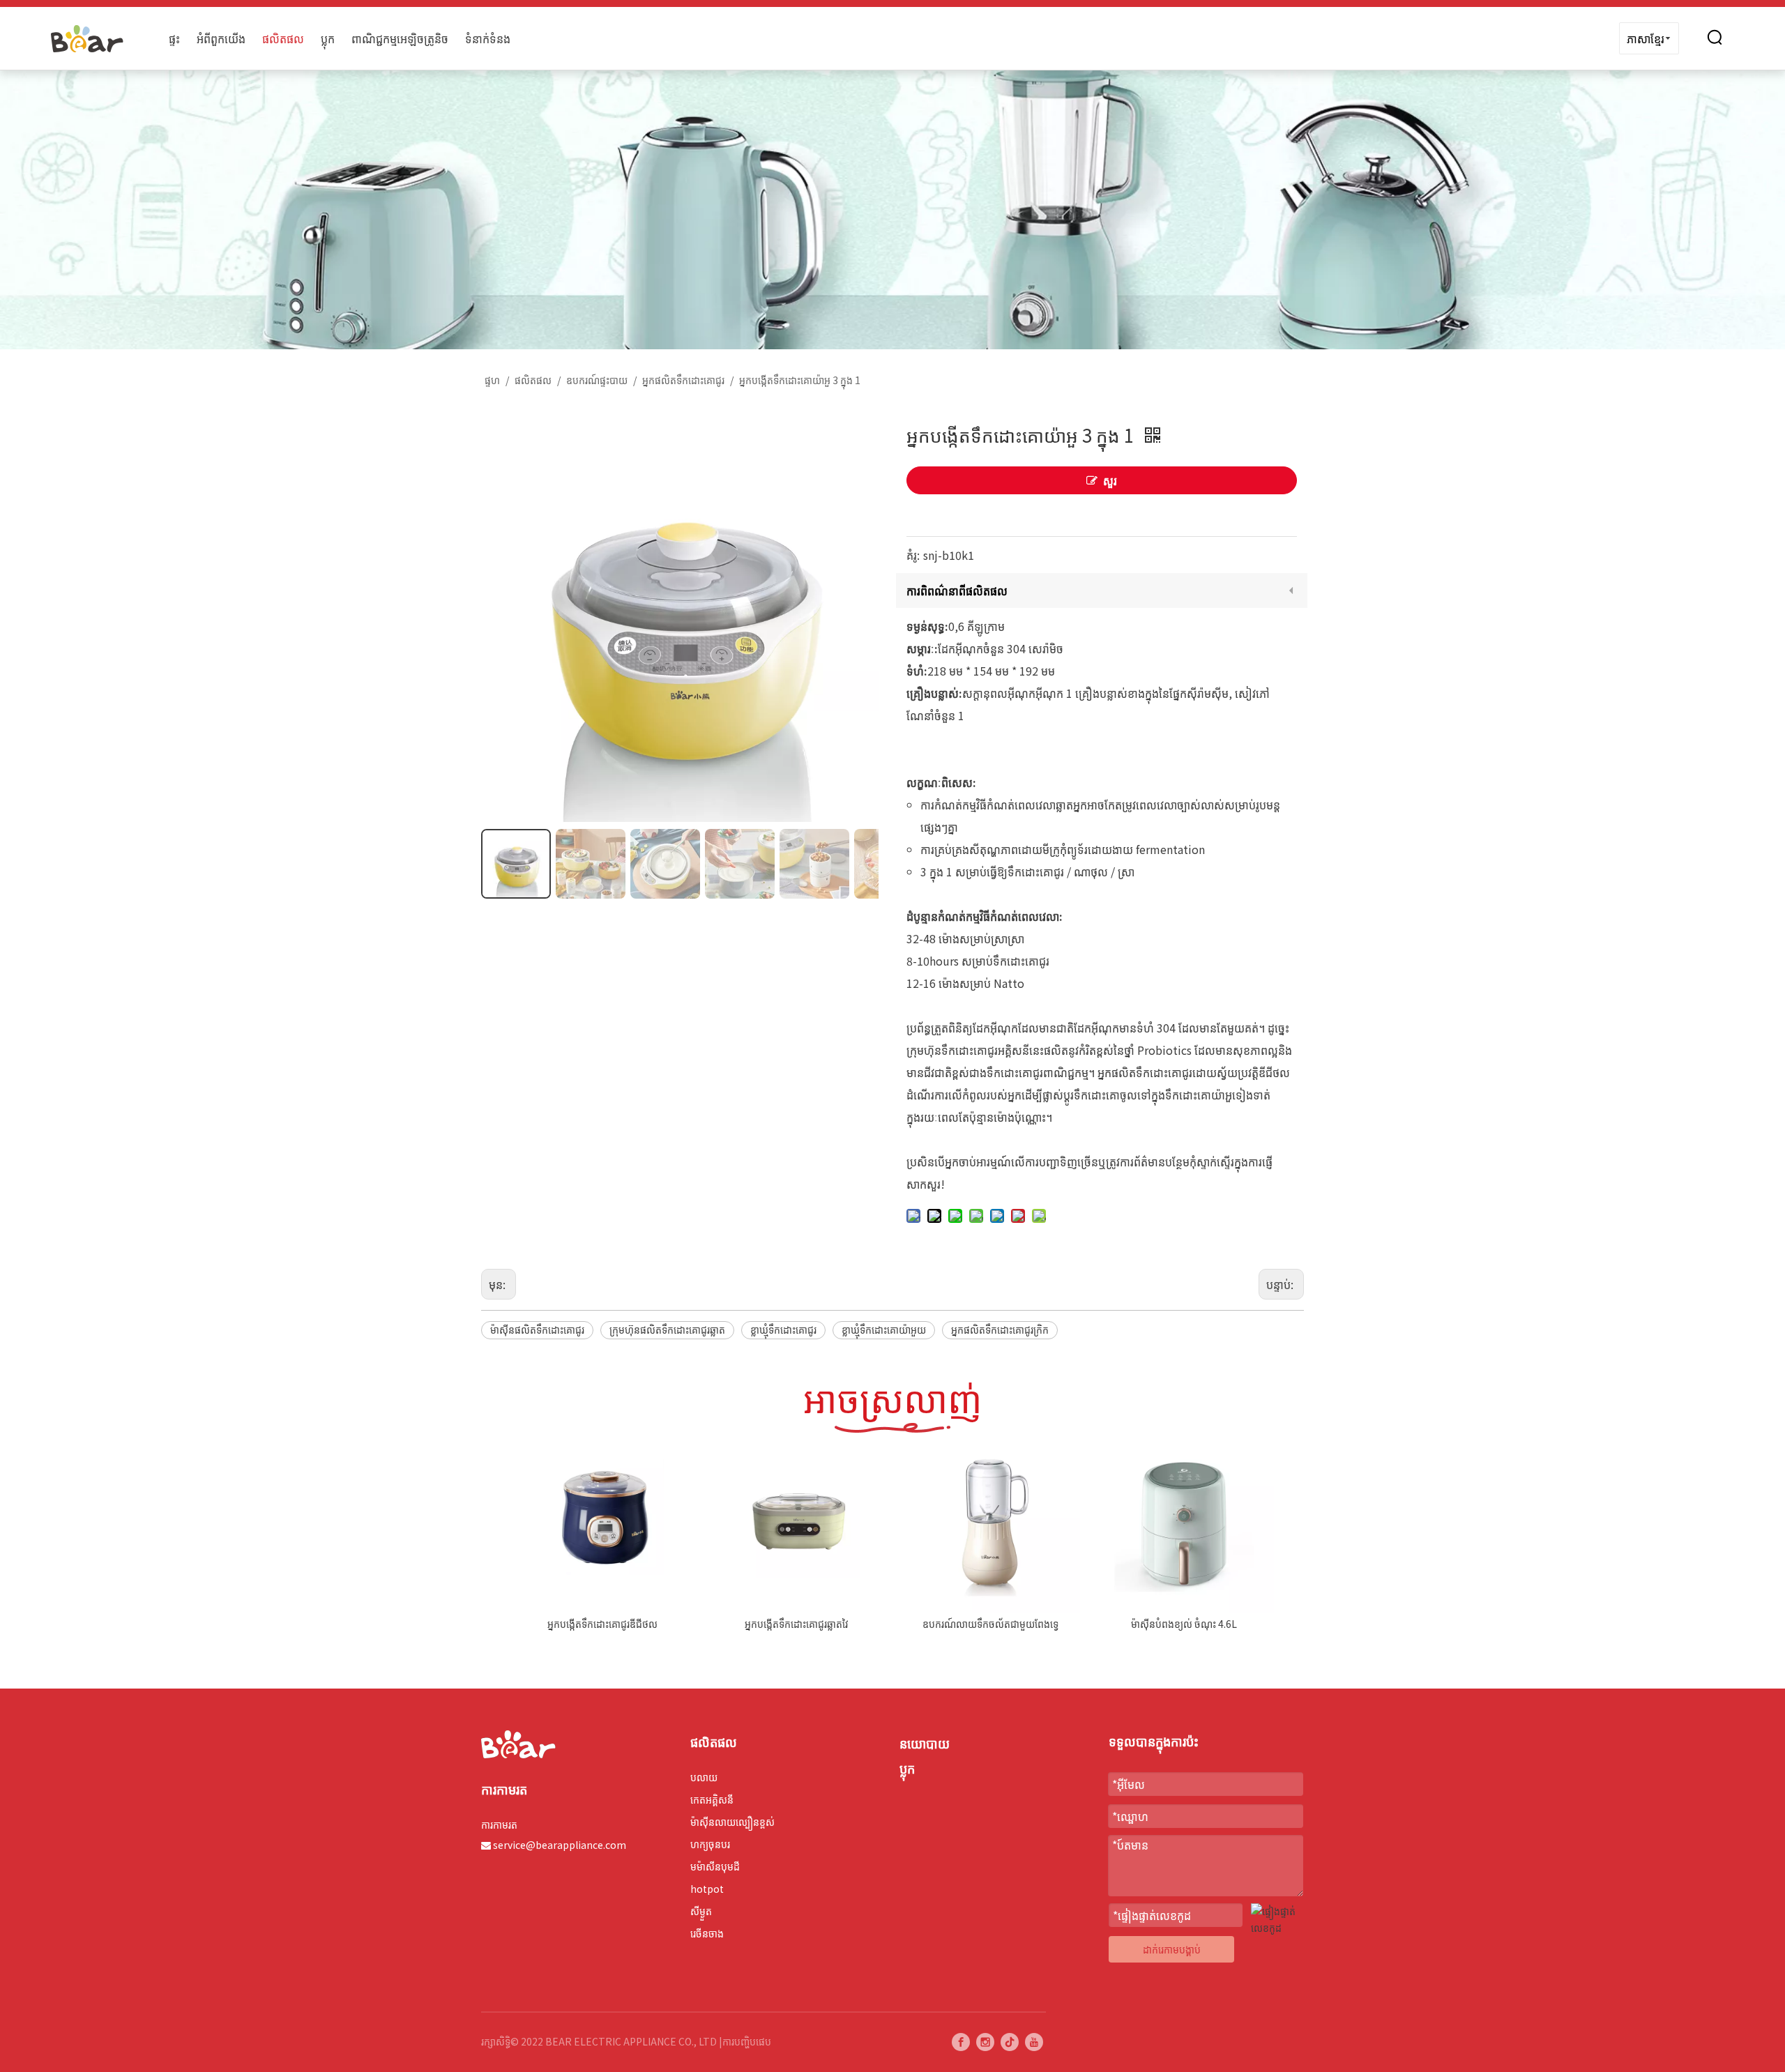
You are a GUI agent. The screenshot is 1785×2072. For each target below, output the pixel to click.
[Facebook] (961, 2041)
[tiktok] (1010, 2041)
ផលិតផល (283, 38)
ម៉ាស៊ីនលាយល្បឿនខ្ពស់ (732, 1822)
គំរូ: (913, 555)
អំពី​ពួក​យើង (221, 38)
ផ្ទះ (174, 38)
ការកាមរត (499, 1825)
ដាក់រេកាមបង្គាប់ (1172, 1949)
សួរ (1110, 480)
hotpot (707, 1889)
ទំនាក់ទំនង (488, 38)
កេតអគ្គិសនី (712, 1799)
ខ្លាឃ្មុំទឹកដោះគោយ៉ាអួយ (884, 1330)
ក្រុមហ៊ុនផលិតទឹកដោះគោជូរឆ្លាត (667, 1330)
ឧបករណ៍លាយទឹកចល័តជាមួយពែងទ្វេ (990, 1624)
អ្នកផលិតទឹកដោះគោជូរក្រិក (1000, 1330)
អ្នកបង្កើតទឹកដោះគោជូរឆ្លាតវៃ (797, 1624)
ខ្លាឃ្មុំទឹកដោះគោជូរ (783, 1330)
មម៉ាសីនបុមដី (715, 1866)
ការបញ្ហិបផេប (747, 2041)
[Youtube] (1034, 2041)
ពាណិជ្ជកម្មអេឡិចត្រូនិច (400, 38)
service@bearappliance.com (560, 1845)
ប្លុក (328, 38)
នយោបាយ (925, 1743)
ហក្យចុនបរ (710, 1844)
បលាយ (704, 1777)
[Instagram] (985, 2041)
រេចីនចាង (707, 1933)
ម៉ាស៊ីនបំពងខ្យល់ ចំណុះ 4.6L (1184, 1624)
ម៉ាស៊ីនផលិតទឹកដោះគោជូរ (537, 1330)
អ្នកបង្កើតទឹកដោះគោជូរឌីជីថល (602, 1624)
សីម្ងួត (701, 1911)
